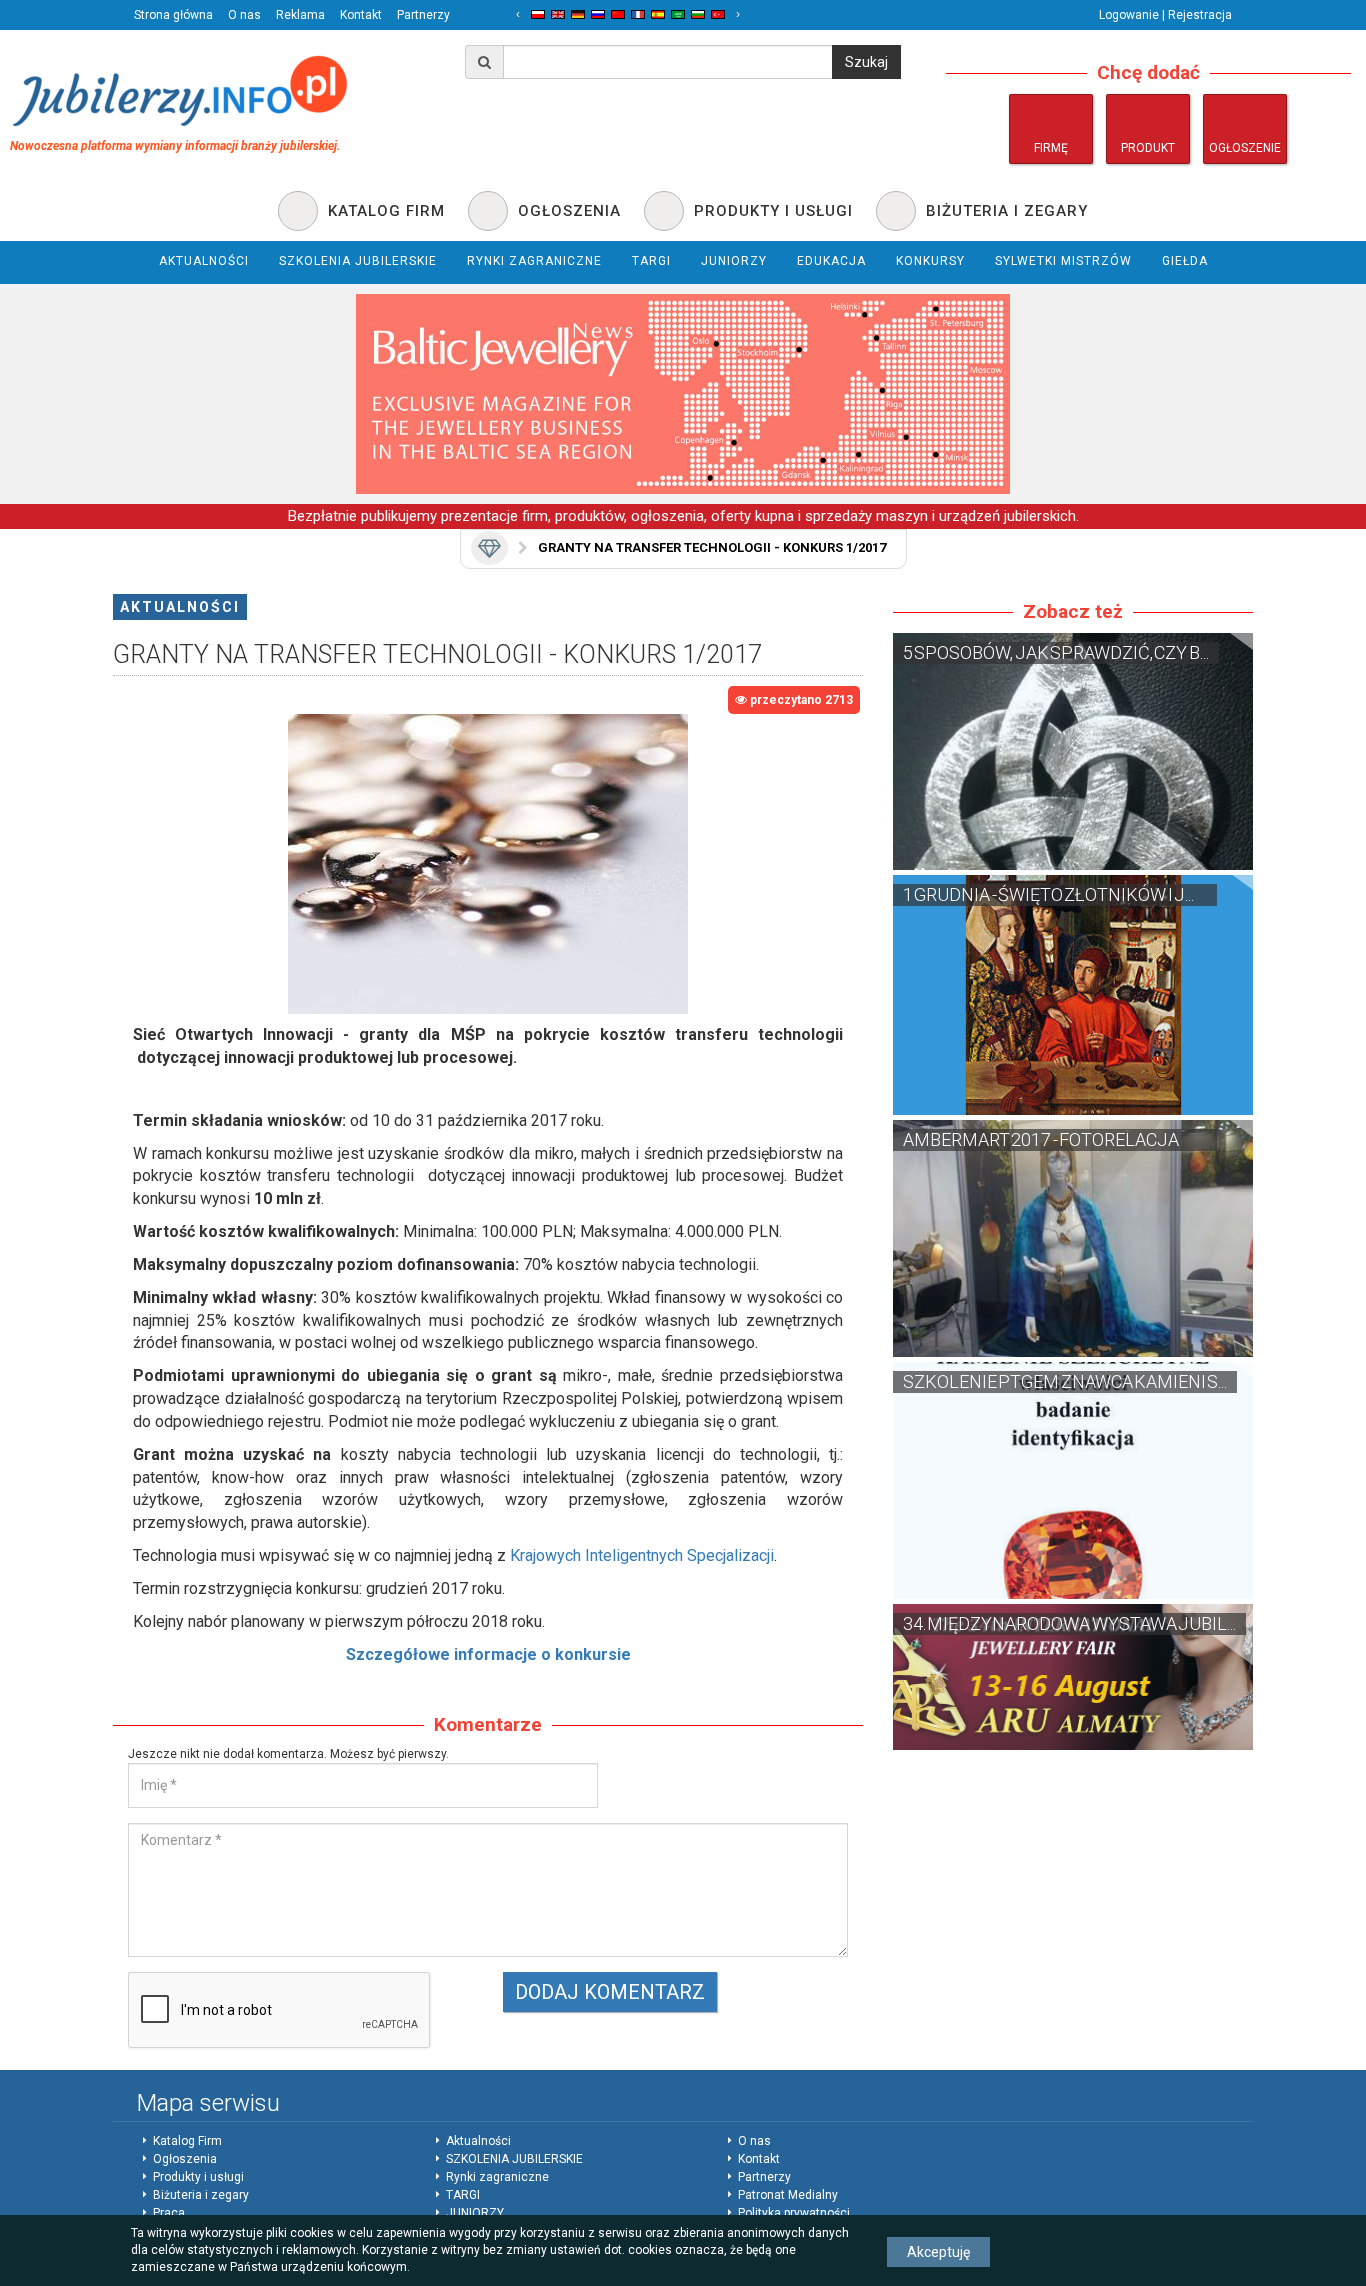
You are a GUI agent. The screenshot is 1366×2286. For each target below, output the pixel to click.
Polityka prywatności (794, 2213)
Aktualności (180, 607)
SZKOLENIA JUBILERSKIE (514, 2159)
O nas (244, 15)
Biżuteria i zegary (201, 2195)
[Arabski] (678, 14)
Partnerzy (423, 15)
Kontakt (361, 15)
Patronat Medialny (788, 2195)
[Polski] (538, 14)
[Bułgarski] (698, 14)
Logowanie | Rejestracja (1165, 15)
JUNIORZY (475, 2213)
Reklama (300, 15)
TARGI (463, 2195)
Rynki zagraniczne (497, 2177)
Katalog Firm (187, 2141)
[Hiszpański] (658, 14)
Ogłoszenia (185, 2159)
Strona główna (173, 15)
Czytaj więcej (1073, 751)
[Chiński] (618, 14)
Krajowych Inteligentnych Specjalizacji (642, 1555)
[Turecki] (718, 14)
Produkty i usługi (198, 2177)
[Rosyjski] (598, 14)
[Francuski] (638, 14)
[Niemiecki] (578, 14)
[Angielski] (558, 14)
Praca (169, 2213)
